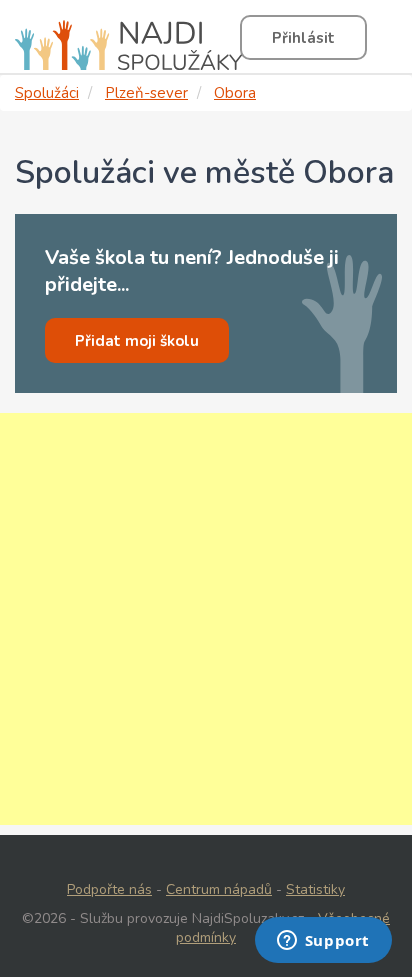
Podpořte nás (109, 889)
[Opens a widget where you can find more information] (323, 942)
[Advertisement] (206, 619)
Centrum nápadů (219, 889)
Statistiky (315, 889)
